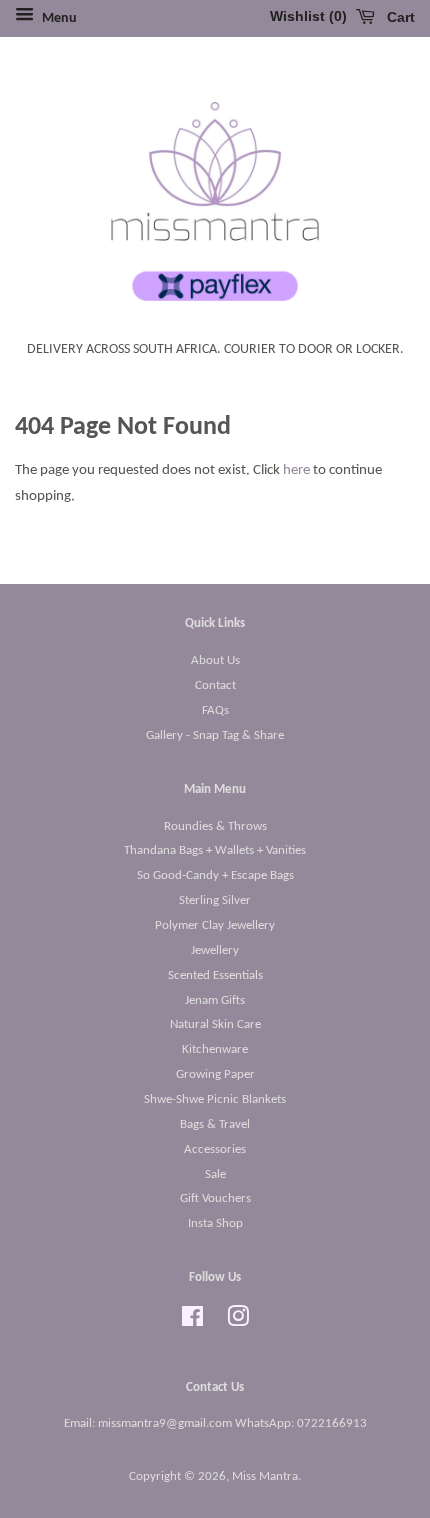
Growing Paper (215, 1074)
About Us (215, 660)
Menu (58, 18)
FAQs (215, 710)
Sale (215, 1174)
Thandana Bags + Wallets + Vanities (215, 850)
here (296, 470)
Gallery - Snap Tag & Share (215, 735)
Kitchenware (215, 1049)
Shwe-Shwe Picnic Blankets (215, 1099)
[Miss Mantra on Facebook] (192, 1321)
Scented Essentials (215, 975)
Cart (399, 17)
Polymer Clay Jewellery (215, 925)
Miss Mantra (265, 1476)
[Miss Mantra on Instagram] (238, 1321)
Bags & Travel (215, 1124)
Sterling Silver (215, 900)
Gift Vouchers (215, 1198)
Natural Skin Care (215, 1024)
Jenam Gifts (215, 1000)
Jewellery (215, 950)
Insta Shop (215, 1223)
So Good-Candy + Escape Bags (215, 875)
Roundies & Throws (215, 826)
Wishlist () (308, 16)
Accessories (215, 1149)
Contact (215, 685)
